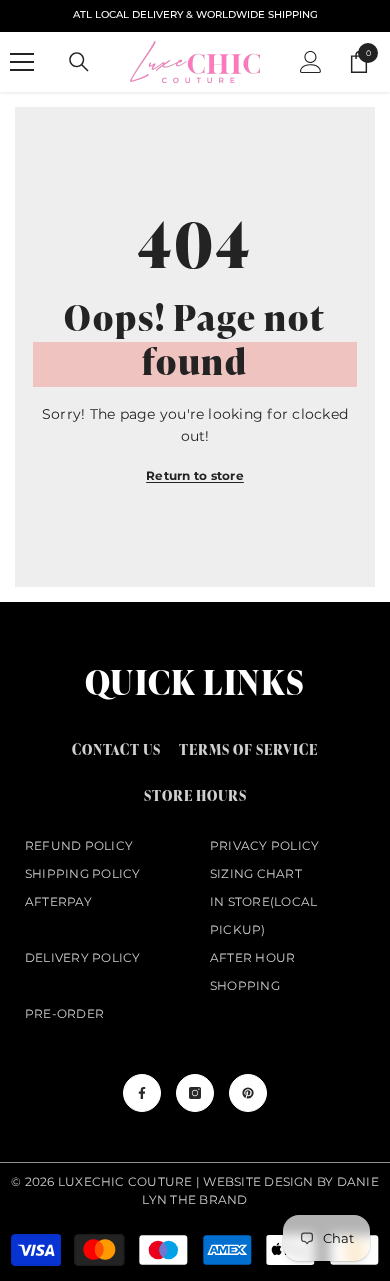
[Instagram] (195, 1093)
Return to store (195, 475)
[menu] (22, 62)
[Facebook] (142, 1093)
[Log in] (311, 62)
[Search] (79, 62)
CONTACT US (116, 749)
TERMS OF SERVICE (248, 749)
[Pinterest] (248, 1093)
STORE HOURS (195, 795)
